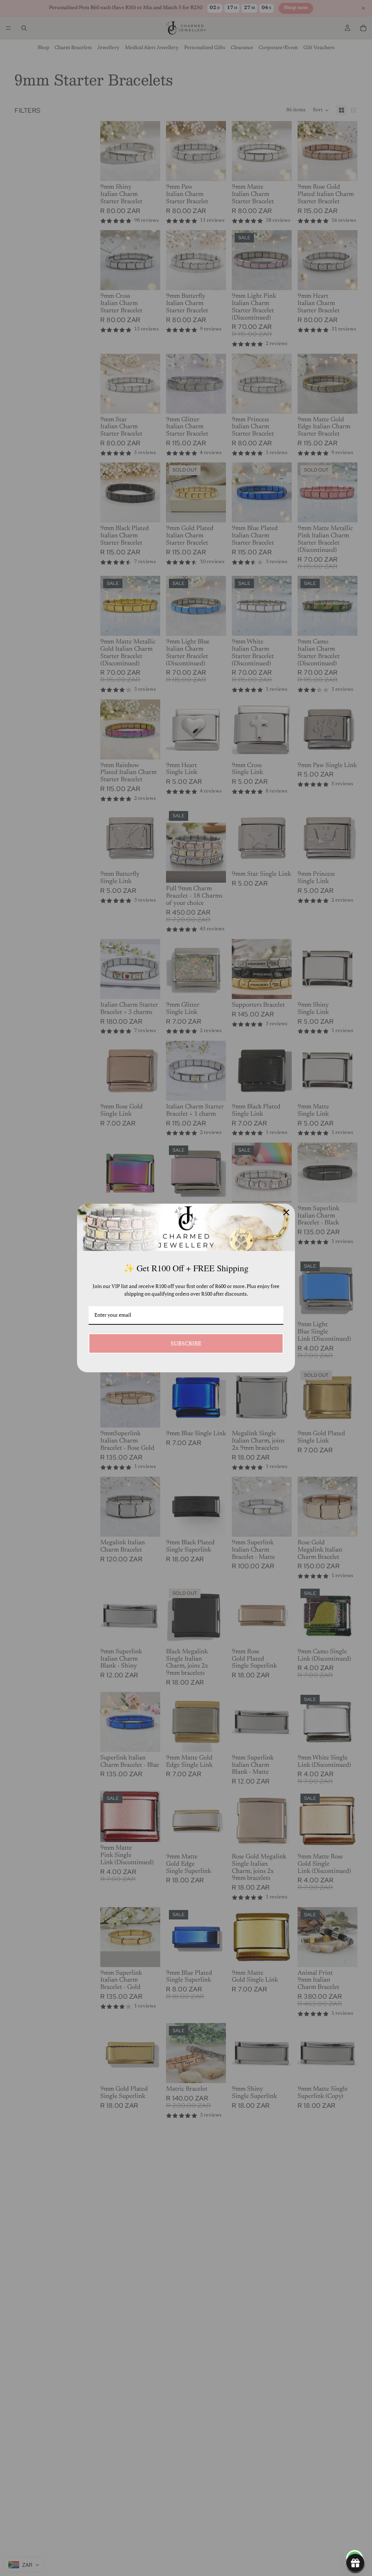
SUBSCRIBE (186, 1343)
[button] (355, 2563)
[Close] (286, 1212)
